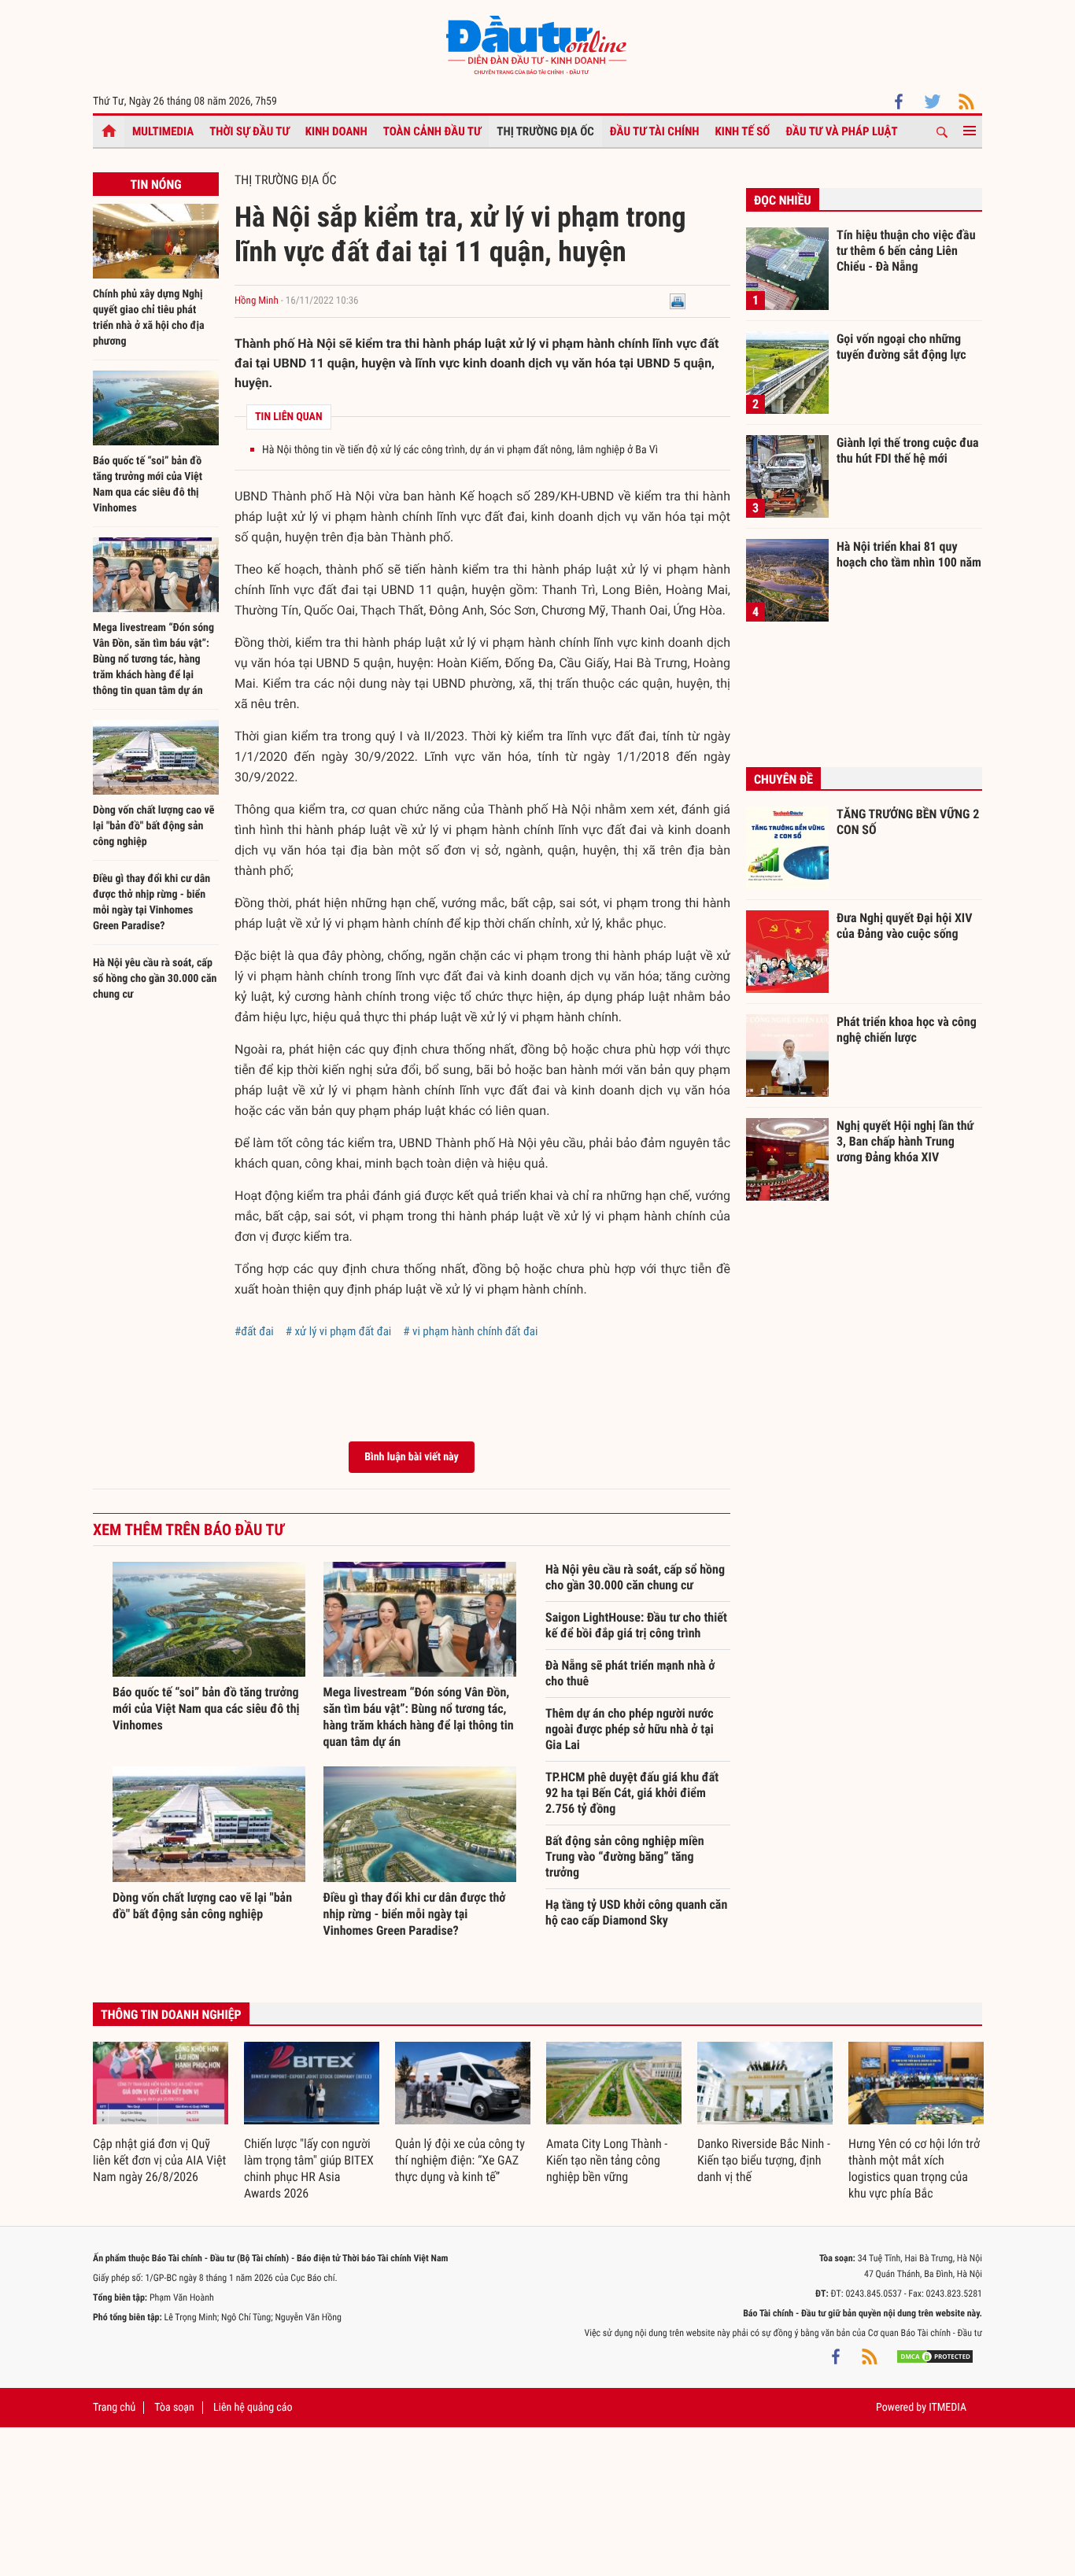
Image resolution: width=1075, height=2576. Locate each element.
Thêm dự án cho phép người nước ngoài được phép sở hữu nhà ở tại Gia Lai (630, 1729)
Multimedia (163, 131)
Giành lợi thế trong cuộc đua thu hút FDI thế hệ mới (908, 450)
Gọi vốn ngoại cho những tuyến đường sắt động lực (901, 347)
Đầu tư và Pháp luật (841, 131)
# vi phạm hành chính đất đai (470, 1331)
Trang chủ (114, 2408)
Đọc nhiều (783, 200)
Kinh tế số (743, 131)
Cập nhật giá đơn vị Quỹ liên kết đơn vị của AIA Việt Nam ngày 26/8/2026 (159, 2160)
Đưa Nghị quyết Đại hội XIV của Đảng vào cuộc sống (904, 926)
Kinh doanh (336, 131)
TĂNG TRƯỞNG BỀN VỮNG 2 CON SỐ (908, 822)
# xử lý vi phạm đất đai (339, 1331)
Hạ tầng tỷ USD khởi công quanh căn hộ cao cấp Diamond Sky (636, 1912)
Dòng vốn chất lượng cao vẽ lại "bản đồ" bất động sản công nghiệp (154, 826)
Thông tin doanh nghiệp (171, 2015)
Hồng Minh (258, 301)
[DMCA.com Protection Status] (935, 2356)
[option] (161, 2114)
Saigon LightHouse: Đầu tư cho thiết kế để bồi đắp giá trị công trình (636, 1625)
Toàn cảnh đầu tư (432, 131)
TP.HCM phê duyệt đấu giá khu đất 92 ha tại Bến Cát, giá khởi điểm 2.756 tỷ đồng (632, 1793)
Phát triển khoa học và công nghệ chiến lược (907, 1030)
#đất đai (254, 1331)
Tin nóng (155, 185)
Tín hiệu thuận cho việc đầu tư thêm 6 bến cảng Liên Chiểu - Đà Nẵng (906, 250)
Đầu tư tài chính (655, 131)
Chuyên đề (783, 779)
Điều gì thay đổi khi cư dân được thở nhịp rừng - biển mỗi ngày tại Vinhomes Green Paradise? (415, 1914)
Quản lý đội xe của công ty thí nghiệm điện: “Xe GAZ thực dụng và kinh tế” (460, 2160)
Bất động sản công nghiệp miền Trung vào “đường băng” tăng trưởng (625, 1856)
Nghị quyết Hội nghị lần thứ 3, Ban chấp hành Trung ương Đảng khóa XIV (905, 1141)
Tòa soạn (174, 2408)
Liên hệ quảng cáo (253, 2408)
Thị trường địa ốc (545, 131)
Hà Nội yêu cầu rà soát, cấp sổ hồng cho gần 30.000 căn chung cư (155, 979)
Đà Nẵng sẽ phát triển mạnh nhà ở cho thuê (630, 1673)
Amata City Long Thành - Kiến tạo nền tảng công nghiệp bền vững (607, 2160)
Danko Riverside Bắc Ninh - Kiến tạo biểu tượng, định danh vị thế (764, 2160)
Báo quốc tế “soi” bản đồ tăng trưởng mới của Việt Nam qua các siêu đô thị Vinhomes (206, 1709)
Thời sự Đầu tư (249, 131)
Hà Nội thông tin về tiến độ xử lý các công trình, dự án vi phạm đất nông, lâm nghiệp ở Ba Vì (460, 450)
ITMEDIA (948, 2408)
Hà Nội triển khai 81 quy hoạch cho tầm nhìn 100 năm (909, 554)
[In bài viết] (678, 301)
